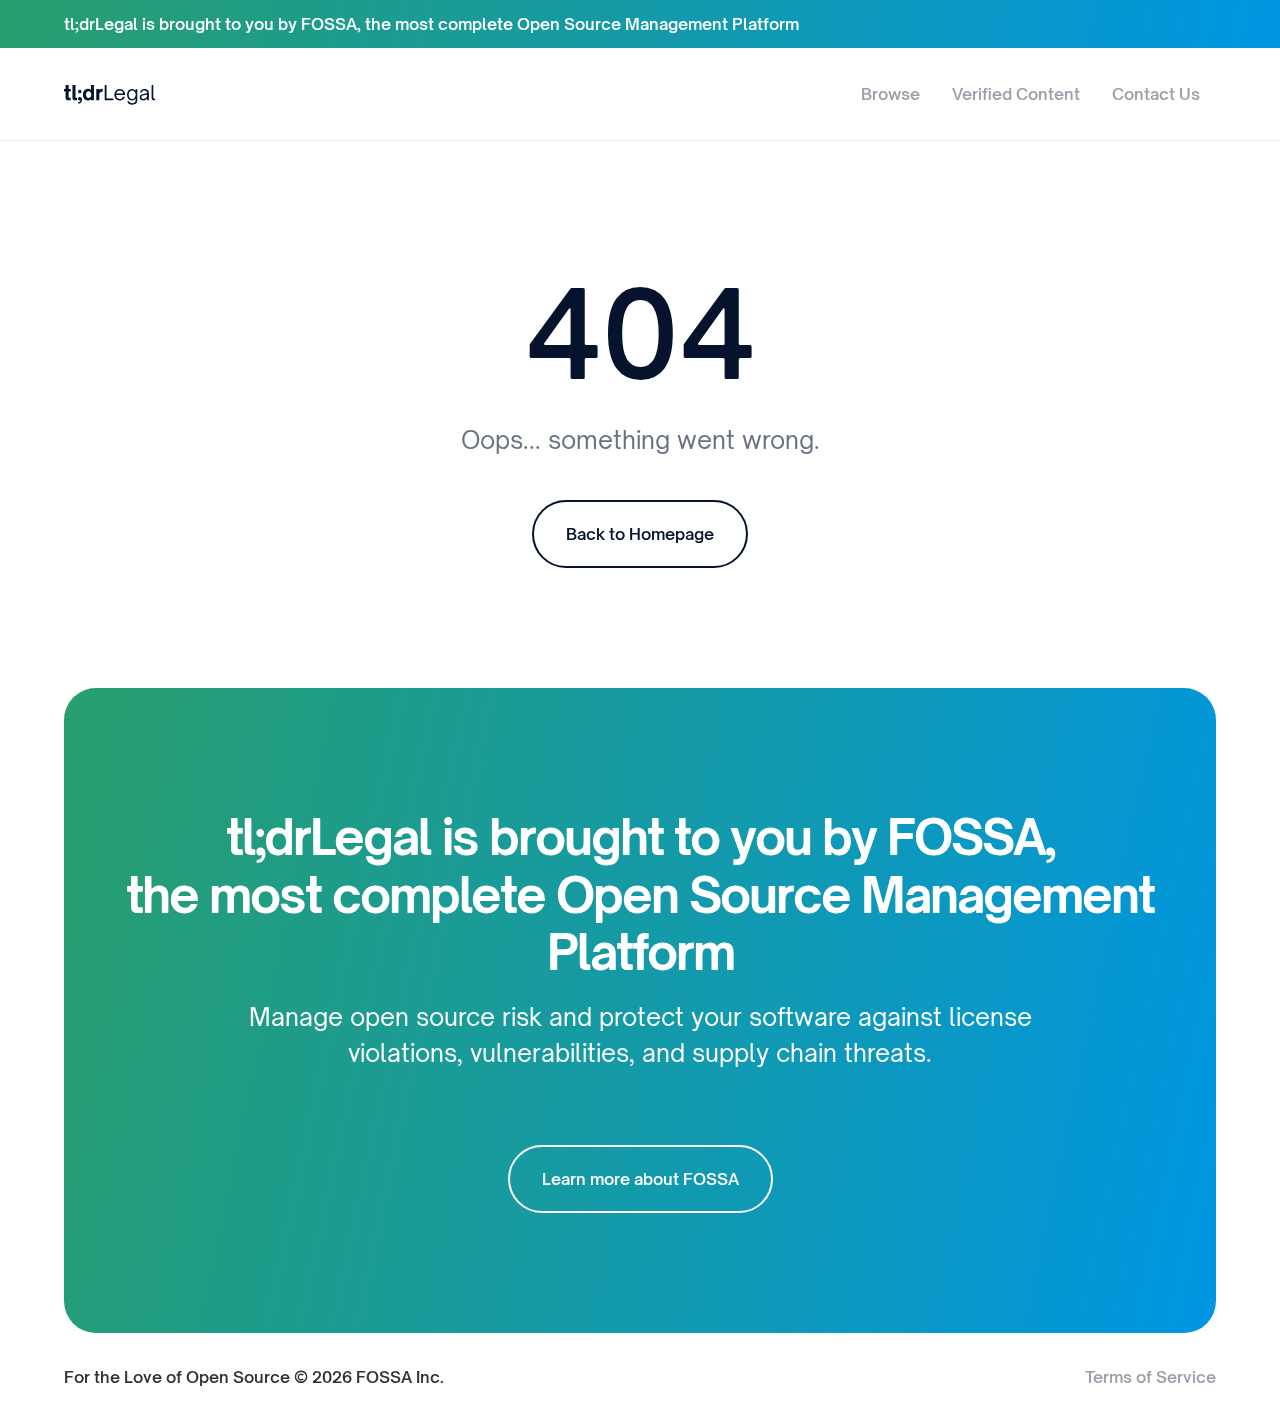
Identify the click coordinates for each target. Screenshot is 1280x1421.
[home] (110, 93)
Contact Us (1156, 94)
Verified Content (1016, 94)
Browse (890, 94)
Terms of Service (1150, 1377)
